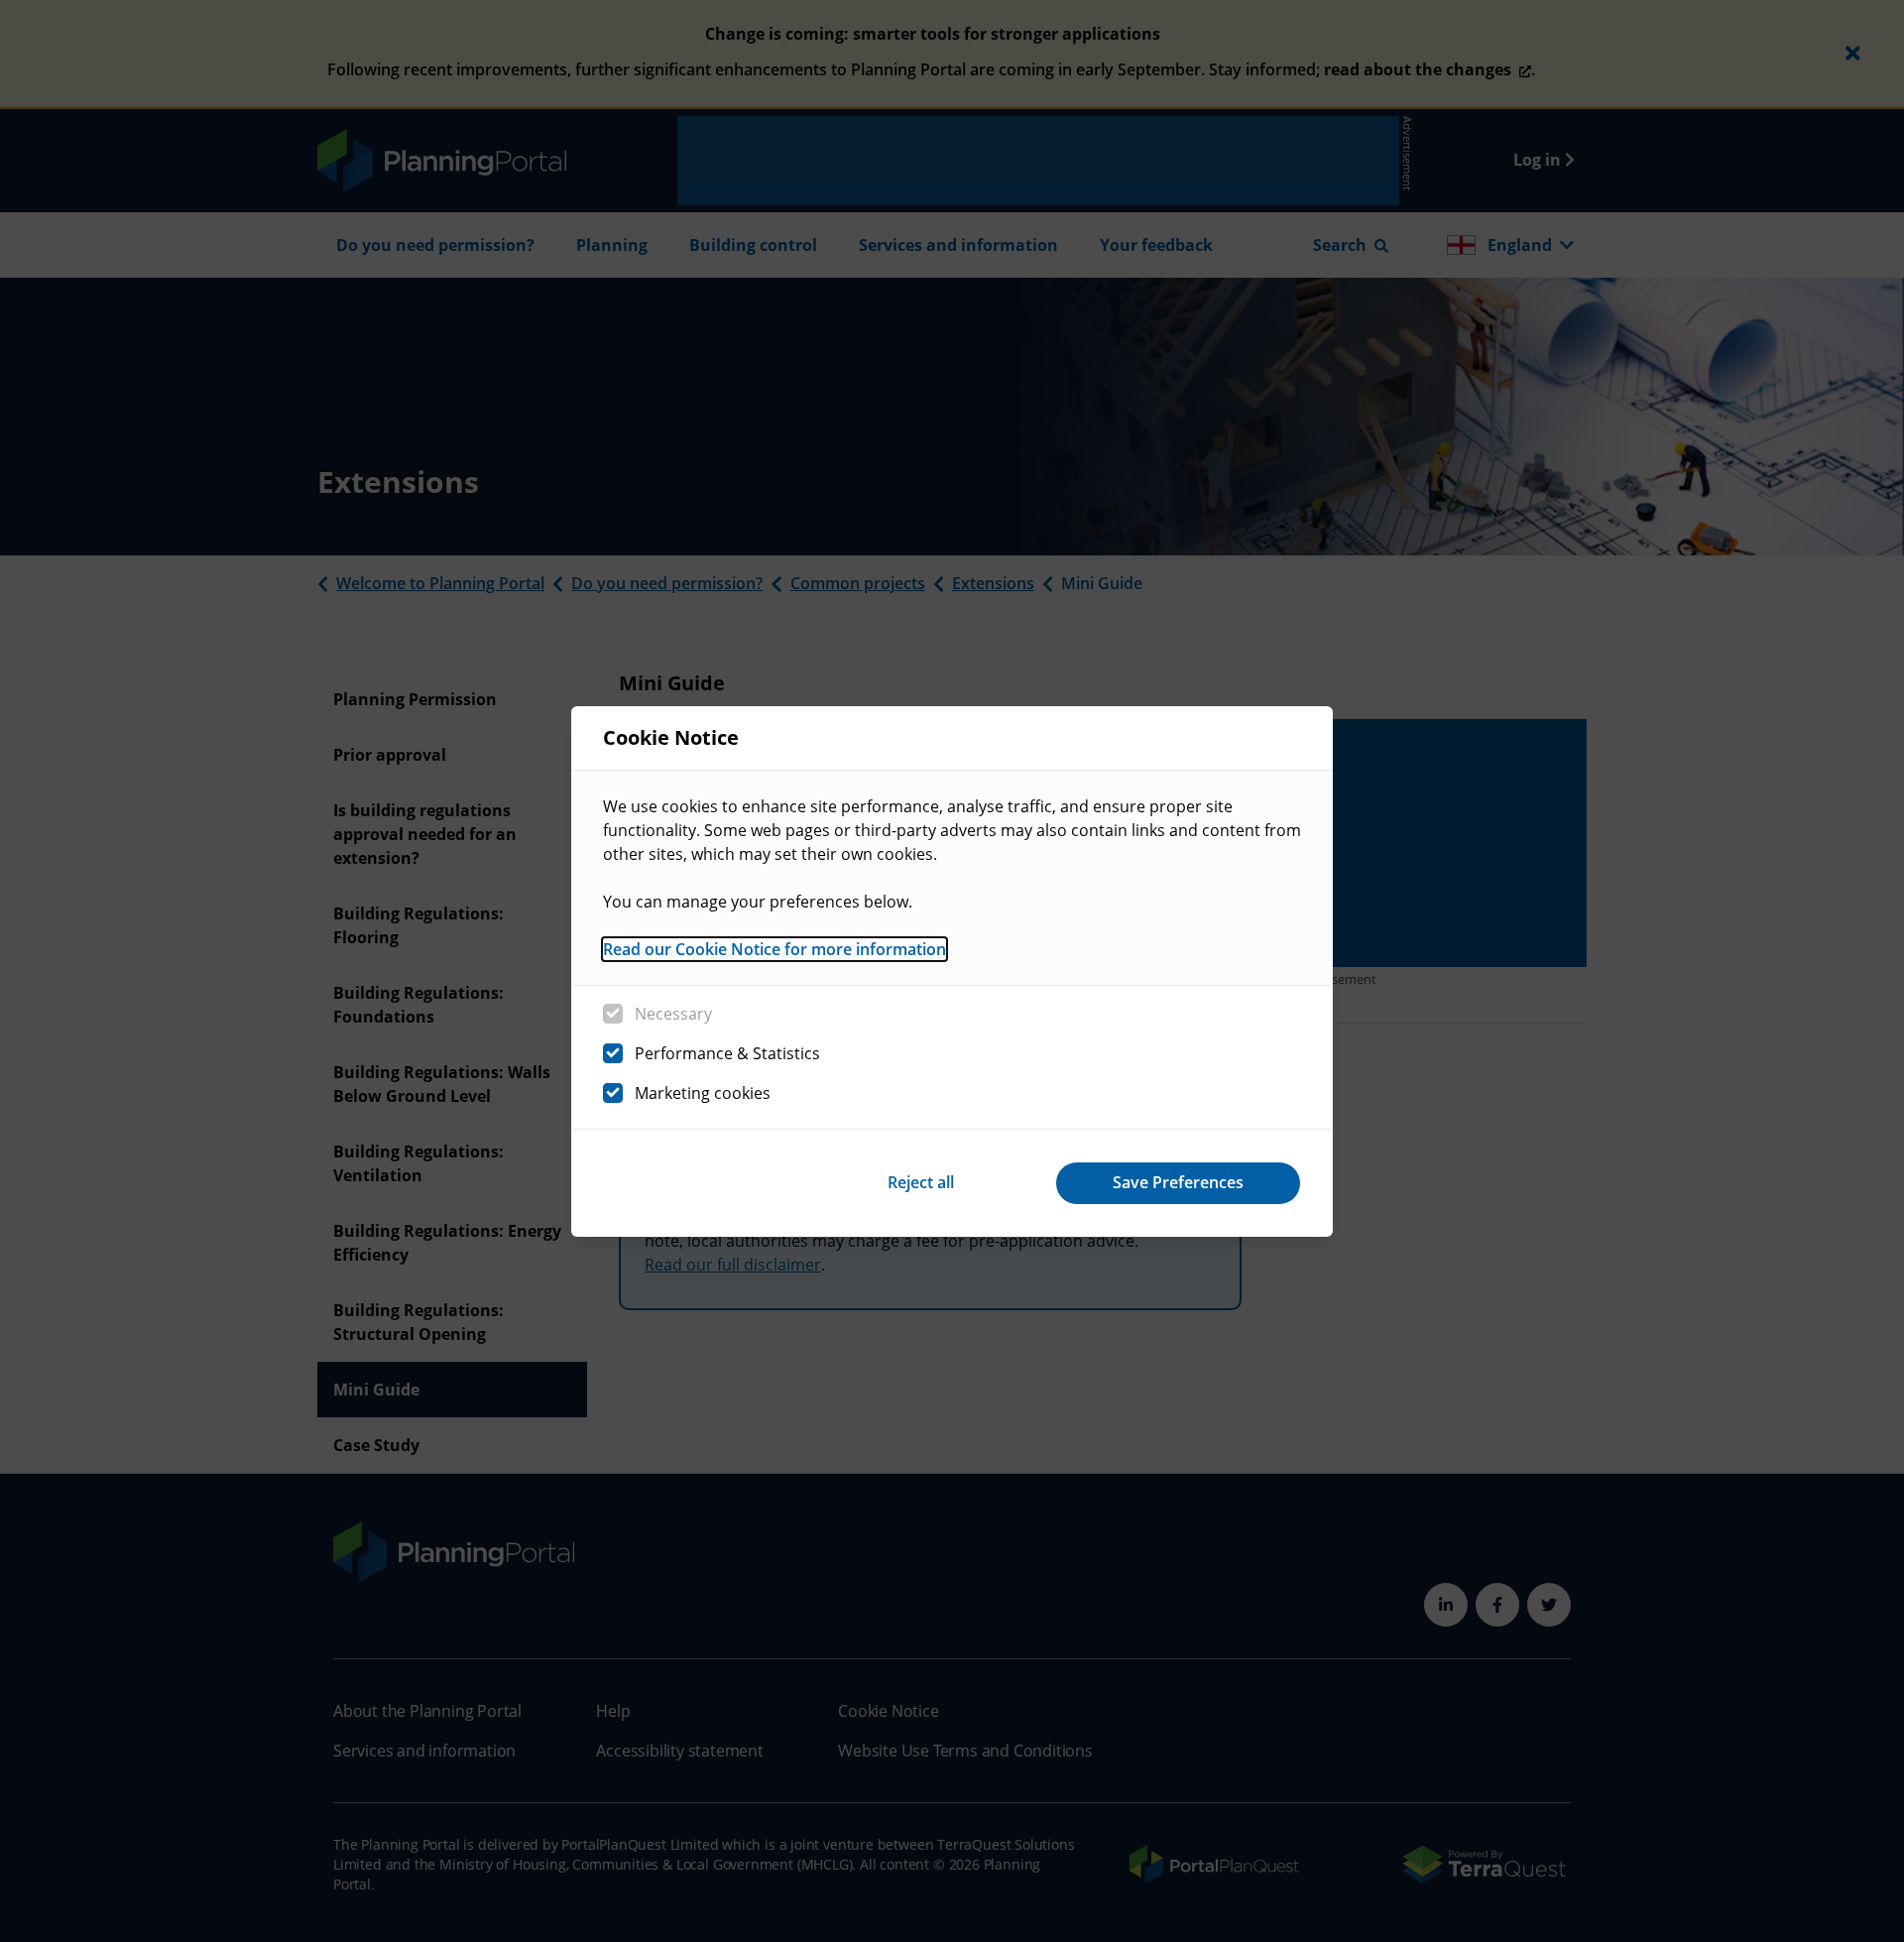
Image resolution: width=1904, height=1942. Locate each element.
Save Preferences (1178, 1182)
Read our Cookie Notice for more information (774, 949)
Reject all (921, 1182)
